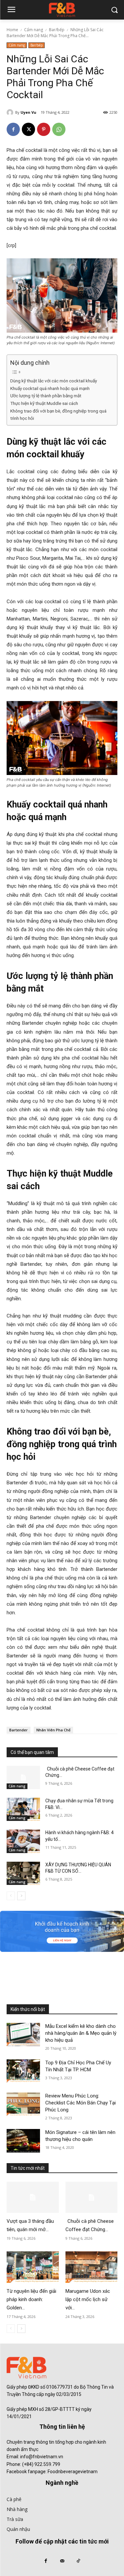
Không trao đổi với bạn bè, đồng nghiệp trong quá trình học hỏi (58, 415)
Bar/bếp (57, 30)
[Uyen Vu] (11, 112)
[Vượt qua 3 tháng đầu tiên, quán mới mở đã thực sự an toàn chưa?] (33, 2197)
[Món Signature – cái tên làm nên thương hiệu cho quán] (23, 2141)
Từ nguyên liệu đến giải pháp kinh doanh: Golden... (31, 2299)
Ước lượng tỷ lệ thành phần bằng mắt (46, 396)
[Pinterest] (44, 129)
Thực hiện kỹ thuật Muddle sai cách (44, 403)
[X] (28, 129)
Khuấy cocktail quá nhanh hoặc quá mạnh (50, 388)
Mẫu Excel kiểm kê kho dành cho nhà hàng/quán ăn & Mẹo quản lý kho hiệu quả (81, 2033)
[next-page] (21, 1896)
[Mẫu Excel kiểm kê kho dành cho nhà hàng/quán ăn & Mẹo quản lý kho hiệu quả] (23, 2034)
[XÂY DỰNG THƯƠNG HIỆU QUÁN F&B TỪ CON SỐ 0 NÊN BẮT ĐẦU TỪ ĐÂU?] (23, 1873)
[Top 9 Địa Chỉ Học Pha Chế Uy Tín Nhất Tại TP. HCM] (23, 2071)
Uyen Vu (28, 112)
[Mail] (62, 2561)
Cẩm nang (34, 30)
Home (12, 30)
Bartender (19, 1730)
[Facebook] (13, 129)
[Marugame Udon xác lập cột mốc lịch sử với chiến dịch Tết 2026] (92, 2267)
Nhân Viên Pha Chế (53, 1730)
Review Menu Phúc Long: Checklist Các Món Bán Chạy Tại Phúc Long (81, 2103)
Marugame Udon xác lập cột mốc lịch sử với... (88, 2299)
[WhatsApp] (59, 129)
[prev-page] (11, 1896)
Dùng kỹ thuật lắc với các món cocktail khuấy (54, 381)
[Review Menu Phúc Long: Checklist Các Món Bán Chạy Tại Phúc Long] (23, 2104)
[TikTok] (78, 2561)
